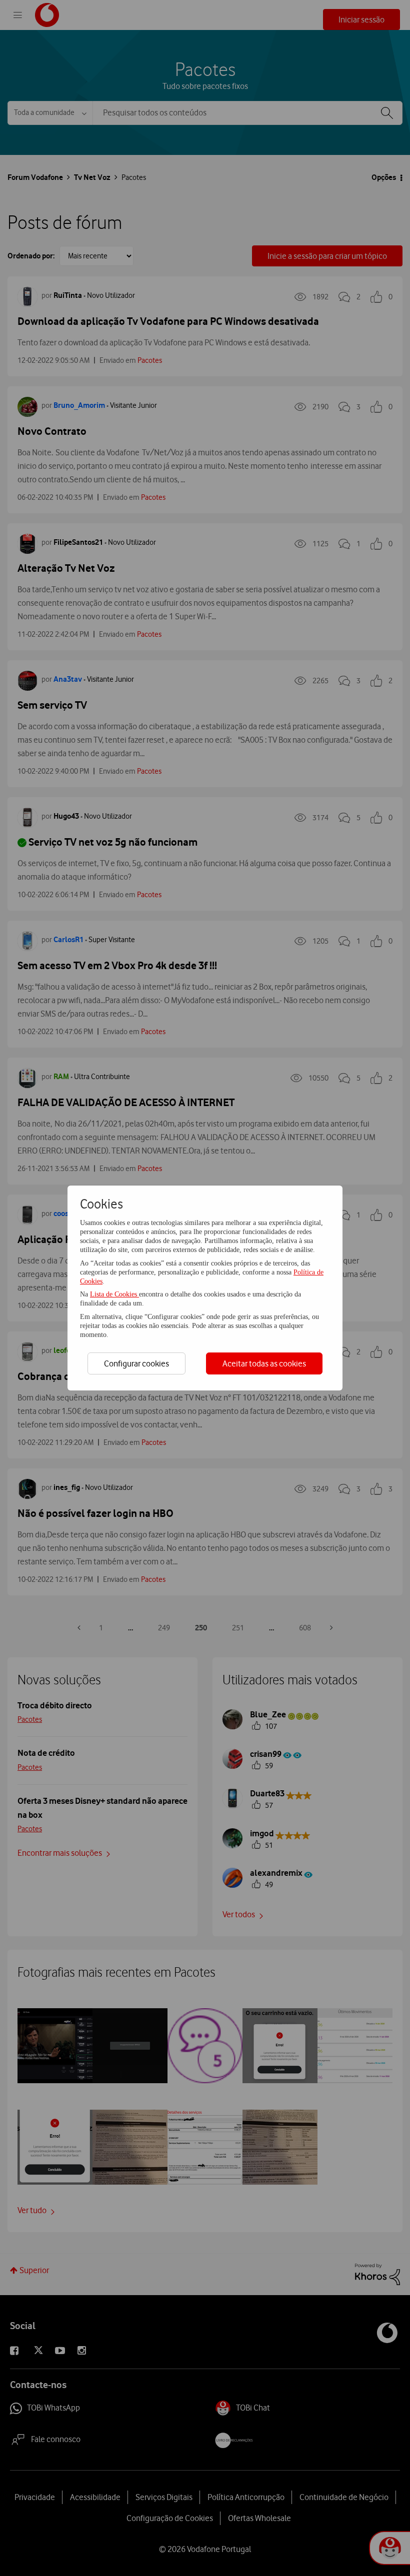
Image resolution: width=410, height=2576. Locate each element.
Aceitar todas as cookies (264, 1363)
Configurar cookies (136, 1363)
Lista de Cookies (114, 1294)
